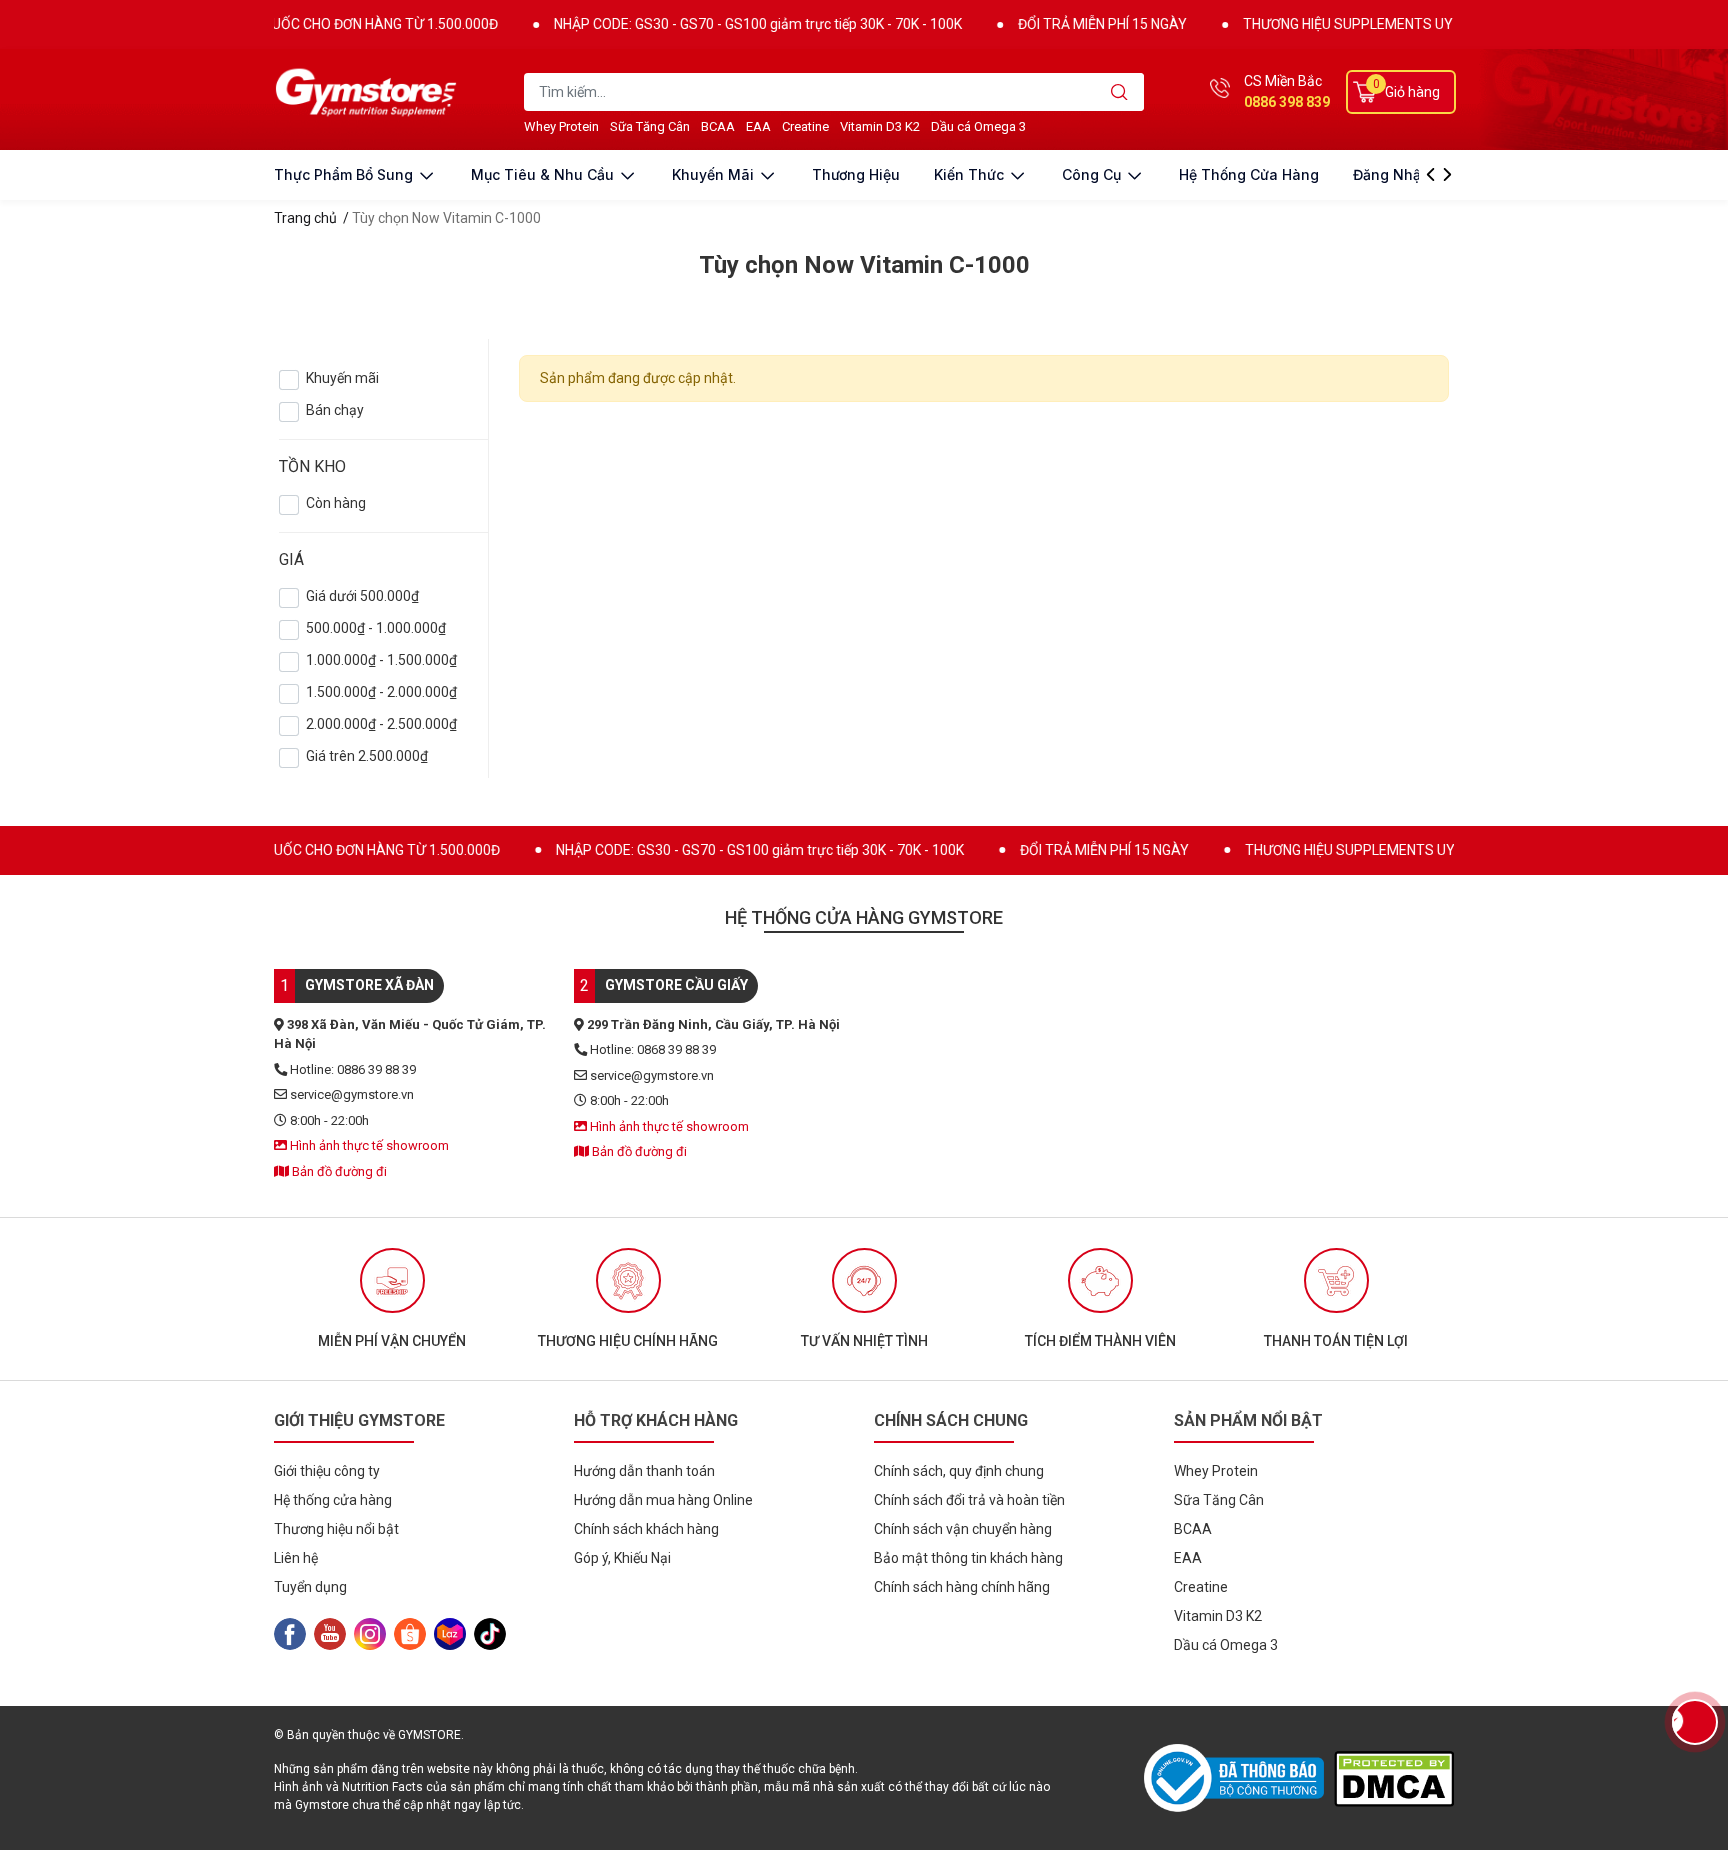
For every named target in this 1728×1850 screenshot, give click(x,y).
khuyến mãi (715, 174)
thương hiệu (856, 174)
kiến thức (971, 174)
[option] (392, 1299)
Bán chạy (335, 410)
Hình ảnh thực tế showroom (368, 1145)
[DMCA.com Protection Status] (1394, 1778)
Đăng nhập (1391, 174)
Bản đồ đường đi (338, 1171)
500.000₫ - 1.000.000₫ (376, 628)
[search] (1119, 92)
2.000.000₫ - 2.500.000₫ (381, 724)
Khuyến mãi (342, 378)
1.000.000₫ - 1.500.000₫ (381, 660)
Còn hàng (336, 503)
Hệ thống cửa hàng (1249, 174)
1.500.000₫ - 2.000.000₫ (381, 692)
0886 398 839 (1287, 102)
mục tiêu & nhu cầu (544, 174)
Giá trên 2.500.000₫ (367, 756)
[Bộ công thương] (1239, 1778)
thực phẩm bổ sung (345, 174)
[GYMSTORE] (369, 92)
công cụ (1093, 174)
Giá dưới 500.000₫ (362, 596)
